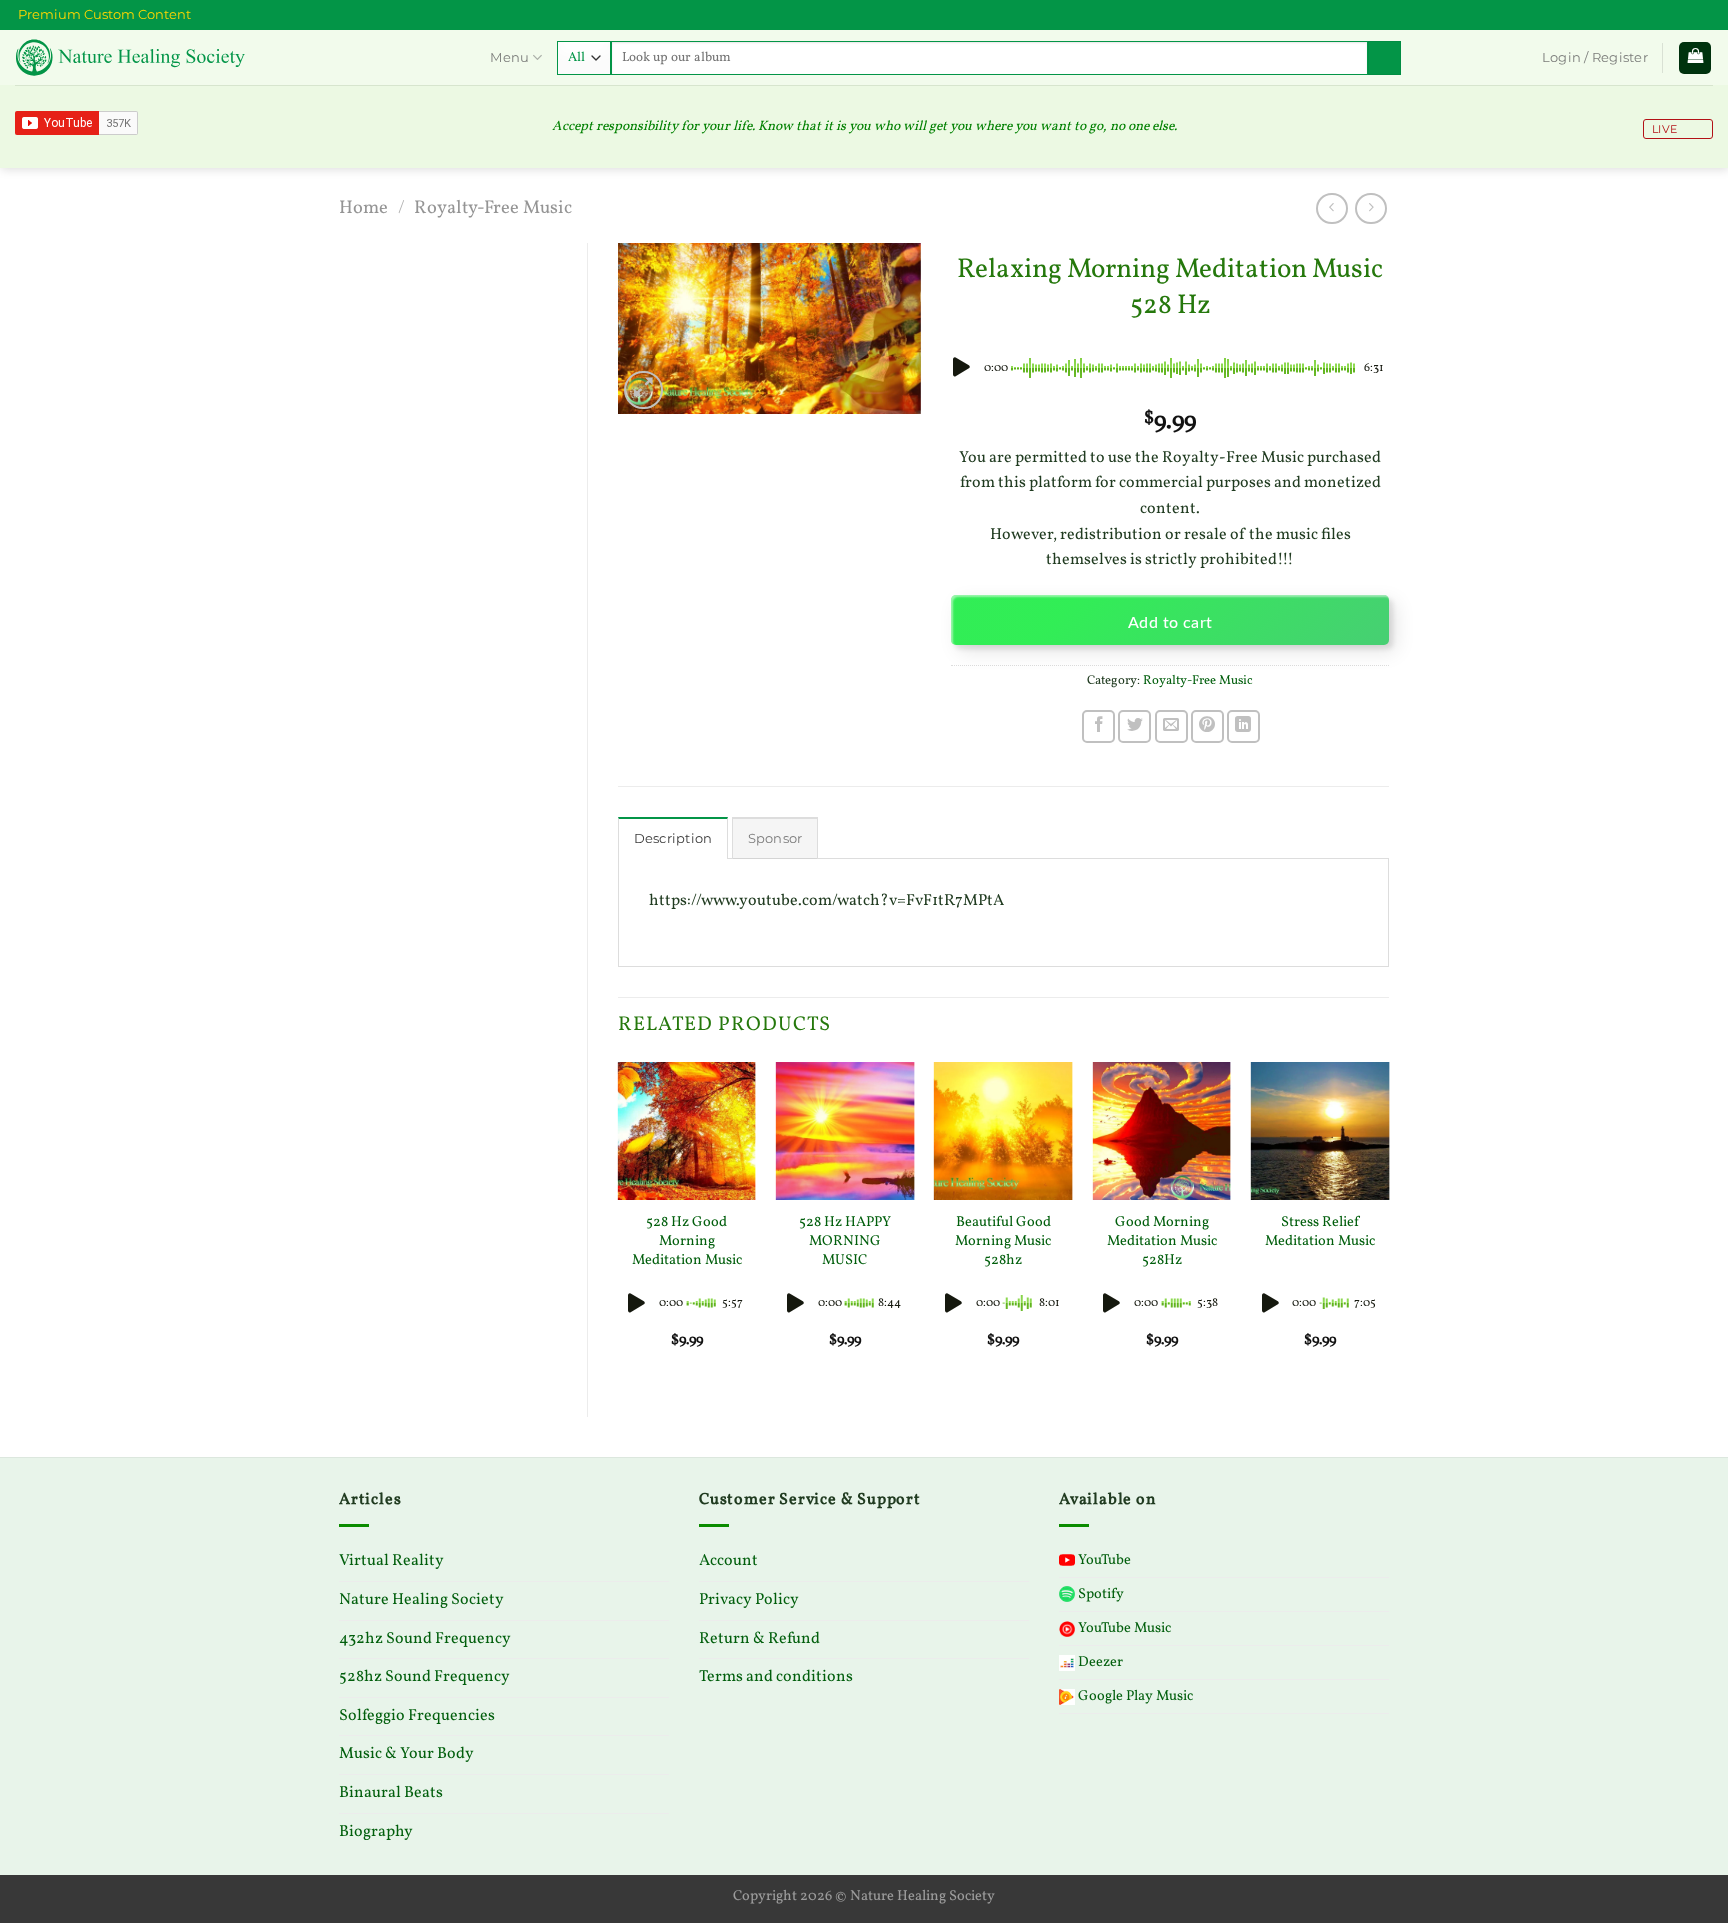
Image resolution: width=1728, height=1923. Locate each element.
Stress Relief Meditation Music (1320, 1231)
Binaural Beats (391, 1793)
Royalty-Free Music (493, 208)
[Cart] (1695, 58)
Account (728, 1561)
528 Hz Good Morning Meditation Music (687, 1241)
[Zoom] (643, 390)
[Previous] (619, 1223)
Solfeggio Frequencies (417, 1716)
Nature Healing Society (421, 1600)
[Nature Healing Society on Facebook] (1696, 11)
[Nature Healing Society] (236, 57)
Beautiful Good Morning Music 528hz (1003, 1241)
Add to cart (1170, 623)
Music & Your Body (406, 1754)
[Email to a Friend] (1171, 726)
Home (363, 208)
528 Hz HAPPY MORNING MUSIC (845, 1241)
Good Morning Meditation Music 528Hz (1162, 1241)
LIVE (1663, 129)
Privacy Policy (749, 1600)
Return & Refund (759, 1639)
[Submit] (1384, 58)
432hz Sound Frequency (425, 1639)
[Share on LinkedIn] (1243, 726)
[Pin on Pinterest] (1207, 726)
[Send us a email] (1710, 11)
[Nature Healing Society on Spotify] (1703, 11)
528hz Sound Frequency (424, 1677)
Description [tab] (673, 838)
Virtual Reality (391, 1561)
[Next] (1388, 1223)
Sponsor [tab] (775, 838)
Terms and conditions (776, 1677)
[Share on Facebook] (1098, 726)
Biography (376, 1832)
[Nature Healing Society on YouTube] (1689, 11)
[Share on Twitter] (1134, 726)
